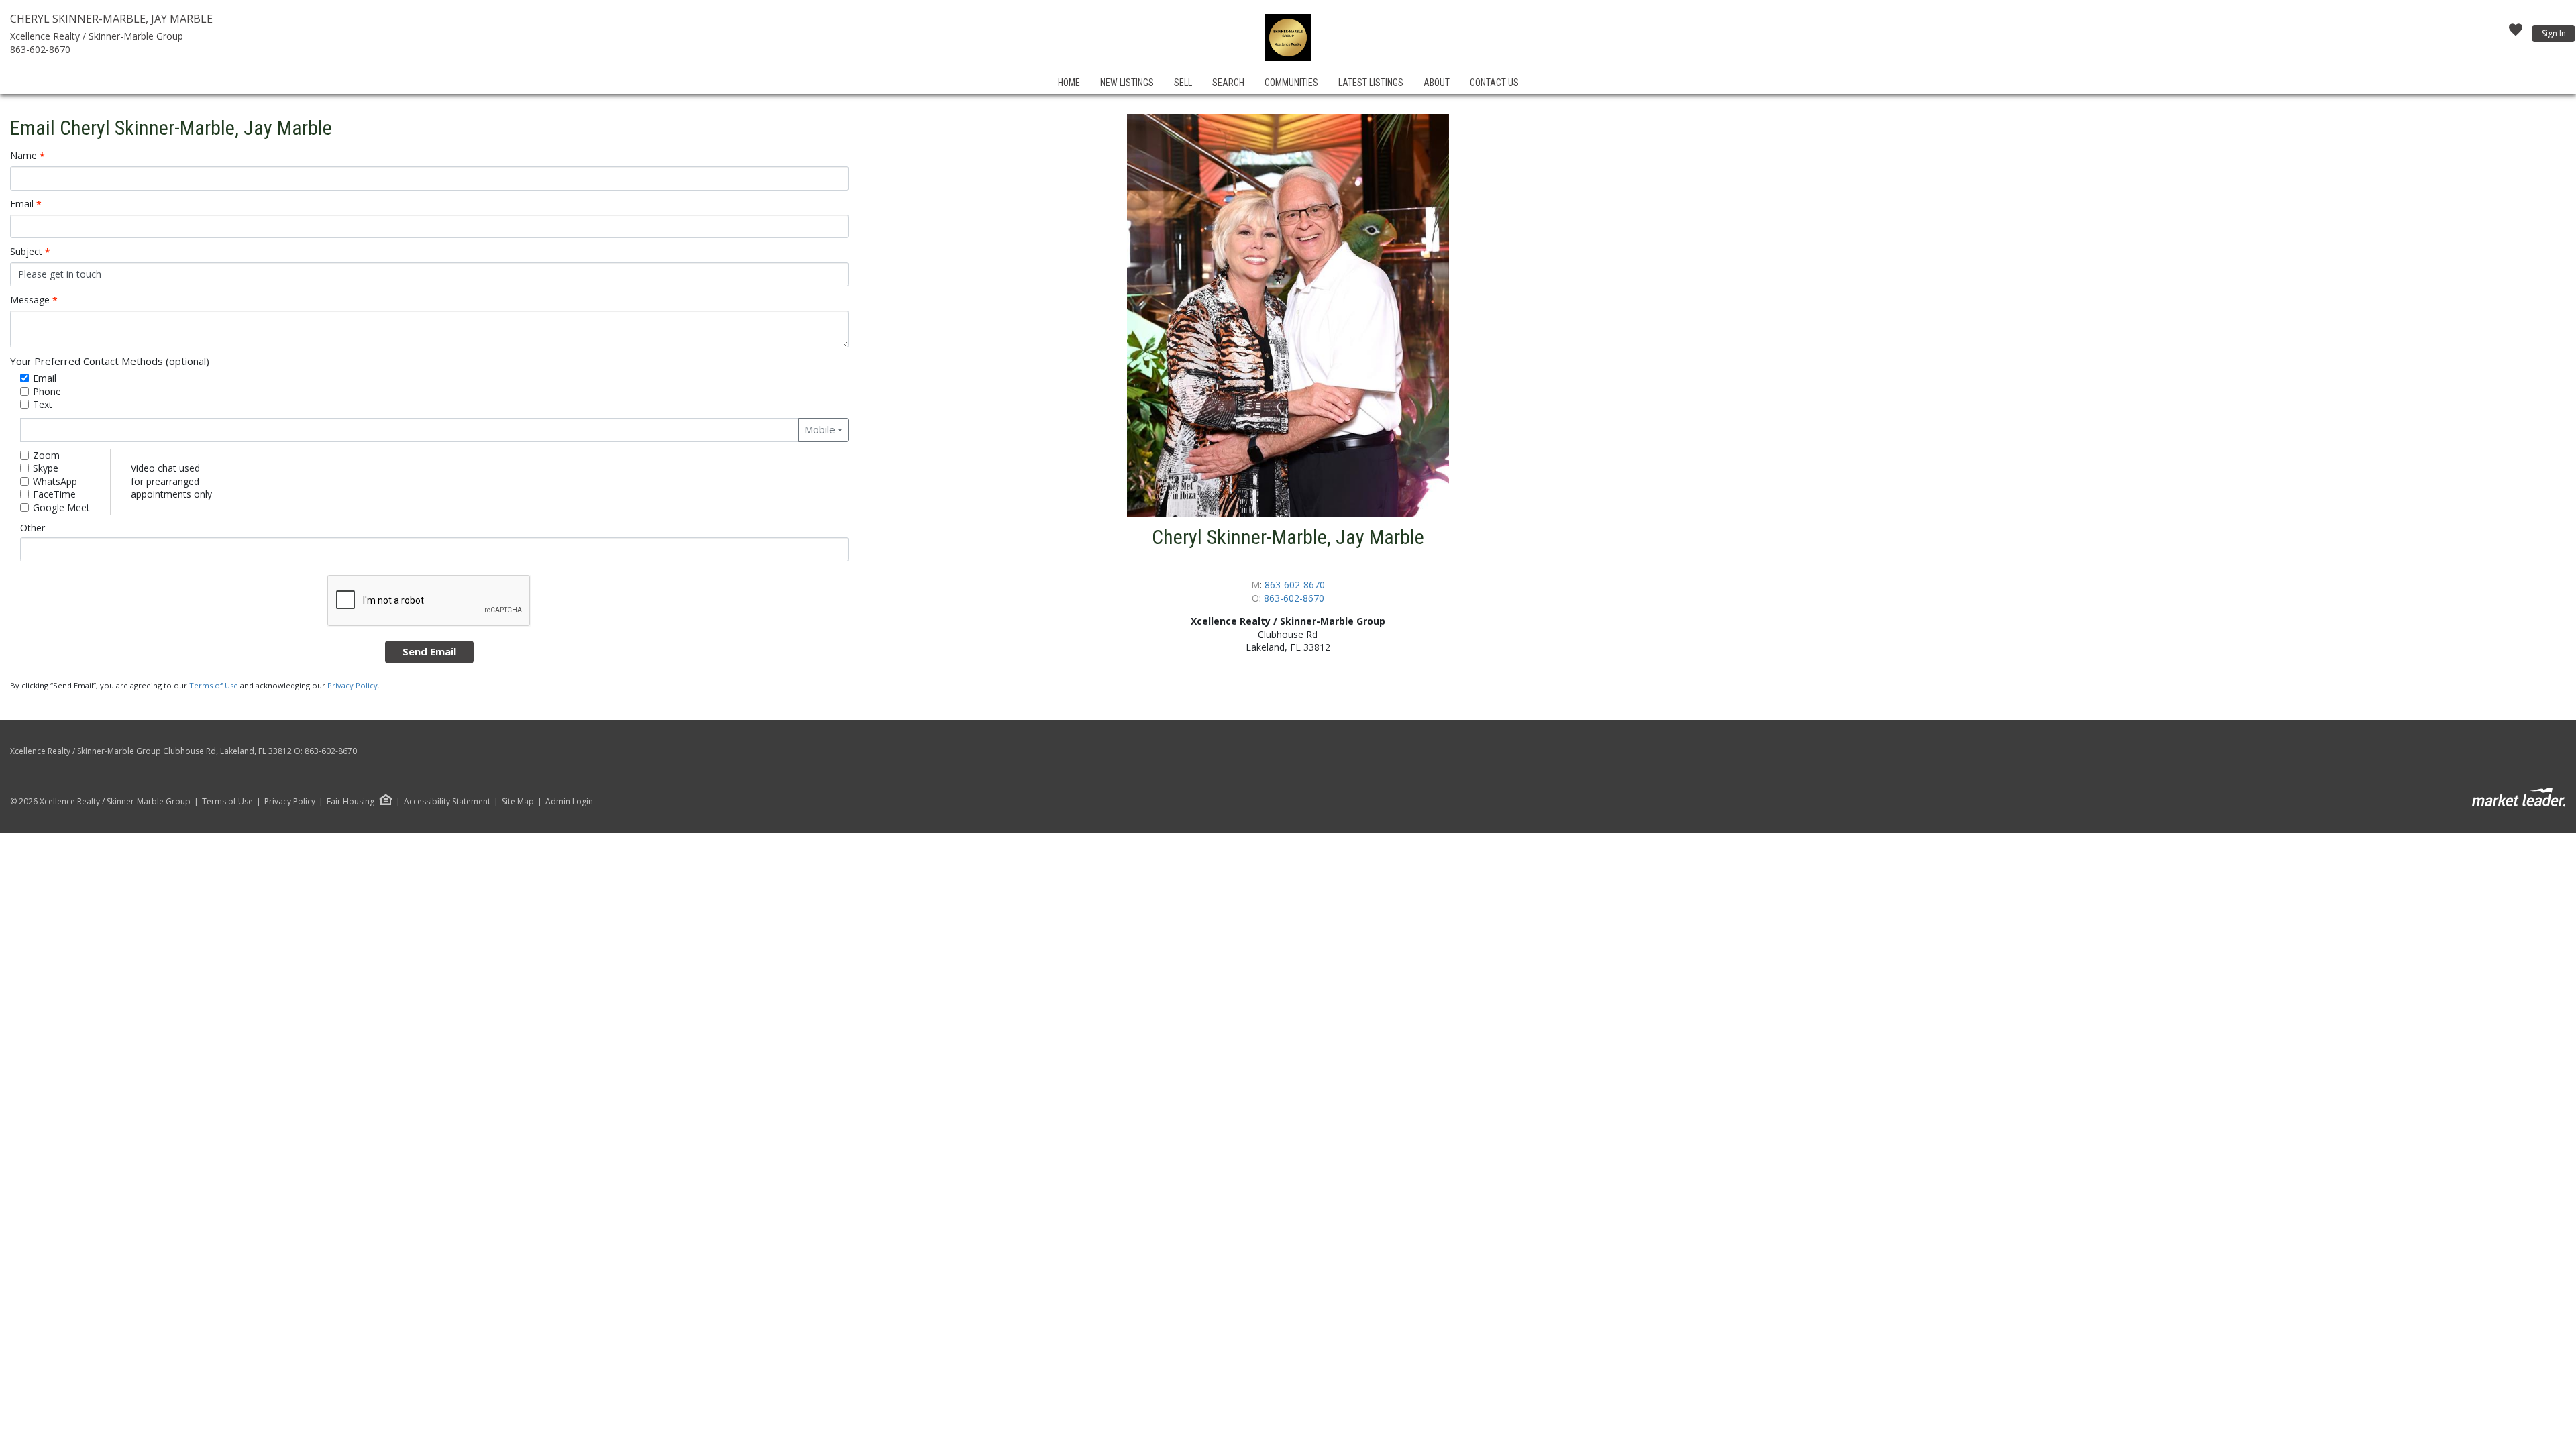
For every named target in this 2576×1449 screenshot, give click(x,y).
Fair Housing (351, 801)
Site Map (518, 802)
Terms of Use (214, 685)
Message (34, 300)
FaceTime (54, 494)
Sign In (2554, 33)
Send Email (429, 651)
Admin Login (569, 802)
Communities (1291, 83)
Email (26, 204)
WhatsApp (55, 481)
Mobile (820, 429)
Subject (30, 252)
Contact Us (1494, 83)
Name (28, 156)
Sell (1183, 83)
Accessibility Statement (447, 802)
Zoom (46, 455)
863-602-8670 (40, 49)
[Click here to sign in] (2516, 34)
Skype (46, 468)
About (1437, 83)
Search (1228, 83)
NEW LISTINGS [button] (1127, 83)
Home (1069, 83)
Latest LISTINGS (1371, 83)
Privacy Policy (353, 685)
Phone (47, 391)
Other (33, 528)
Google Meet (61, 507)
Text (43, 404)
